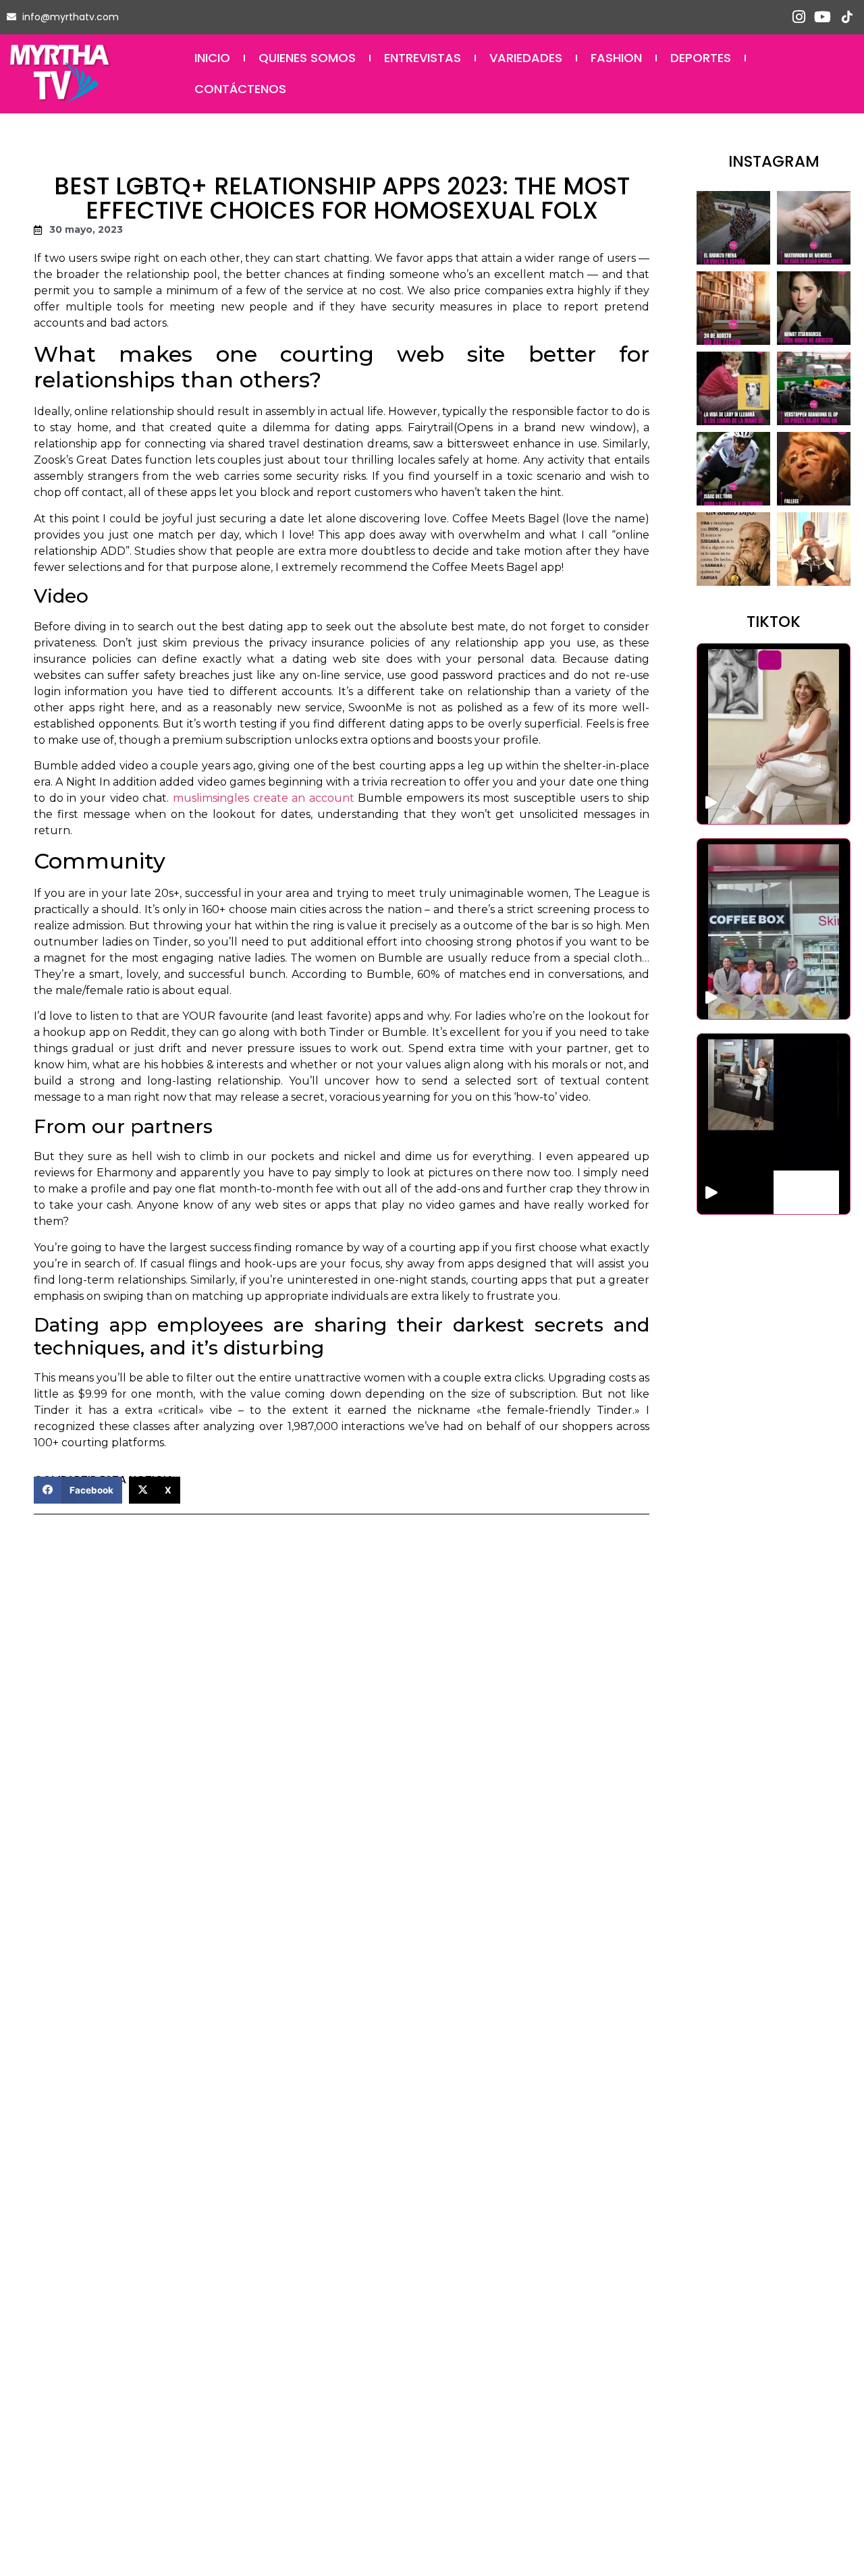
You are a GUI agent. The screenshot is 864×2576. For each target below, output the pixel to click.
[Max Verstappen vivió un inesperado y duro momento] (814, 388)
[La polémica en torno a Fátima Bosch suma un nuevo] (814, 308)
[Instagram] (799, 17)
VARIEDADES (526, 58)
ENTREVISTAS (423, 58)
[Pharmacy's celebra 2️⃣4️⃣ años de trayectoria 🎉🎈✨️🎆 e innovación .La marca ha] (774, 929)
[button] (78, 1490)
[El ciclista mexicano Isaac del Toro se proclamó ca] (733, 469)
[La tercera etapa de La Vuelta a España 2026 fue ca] (733, 228)
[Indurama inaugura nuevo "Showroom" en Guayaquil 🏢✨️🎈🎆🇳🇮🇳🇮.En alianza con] (774, 1124)
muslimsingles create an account (264, 798)
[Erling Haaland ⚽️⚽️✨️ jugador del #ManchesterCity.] (814, 549)
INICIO (212, 58)
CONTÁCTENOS (240, 89)
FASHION (616, 58)
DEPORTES (701, 58)
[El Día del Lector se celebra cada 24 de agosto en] (733, 308)
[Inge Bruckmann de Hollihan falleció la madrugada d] (814, 469)
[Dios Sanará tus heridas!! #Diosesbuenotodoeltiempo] (733, 549)
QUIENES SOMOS (307, 58)
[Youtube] (822, 17)
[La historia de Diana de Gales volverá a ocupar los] (733, 388)
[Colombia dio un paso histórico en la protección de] (814, 228)
